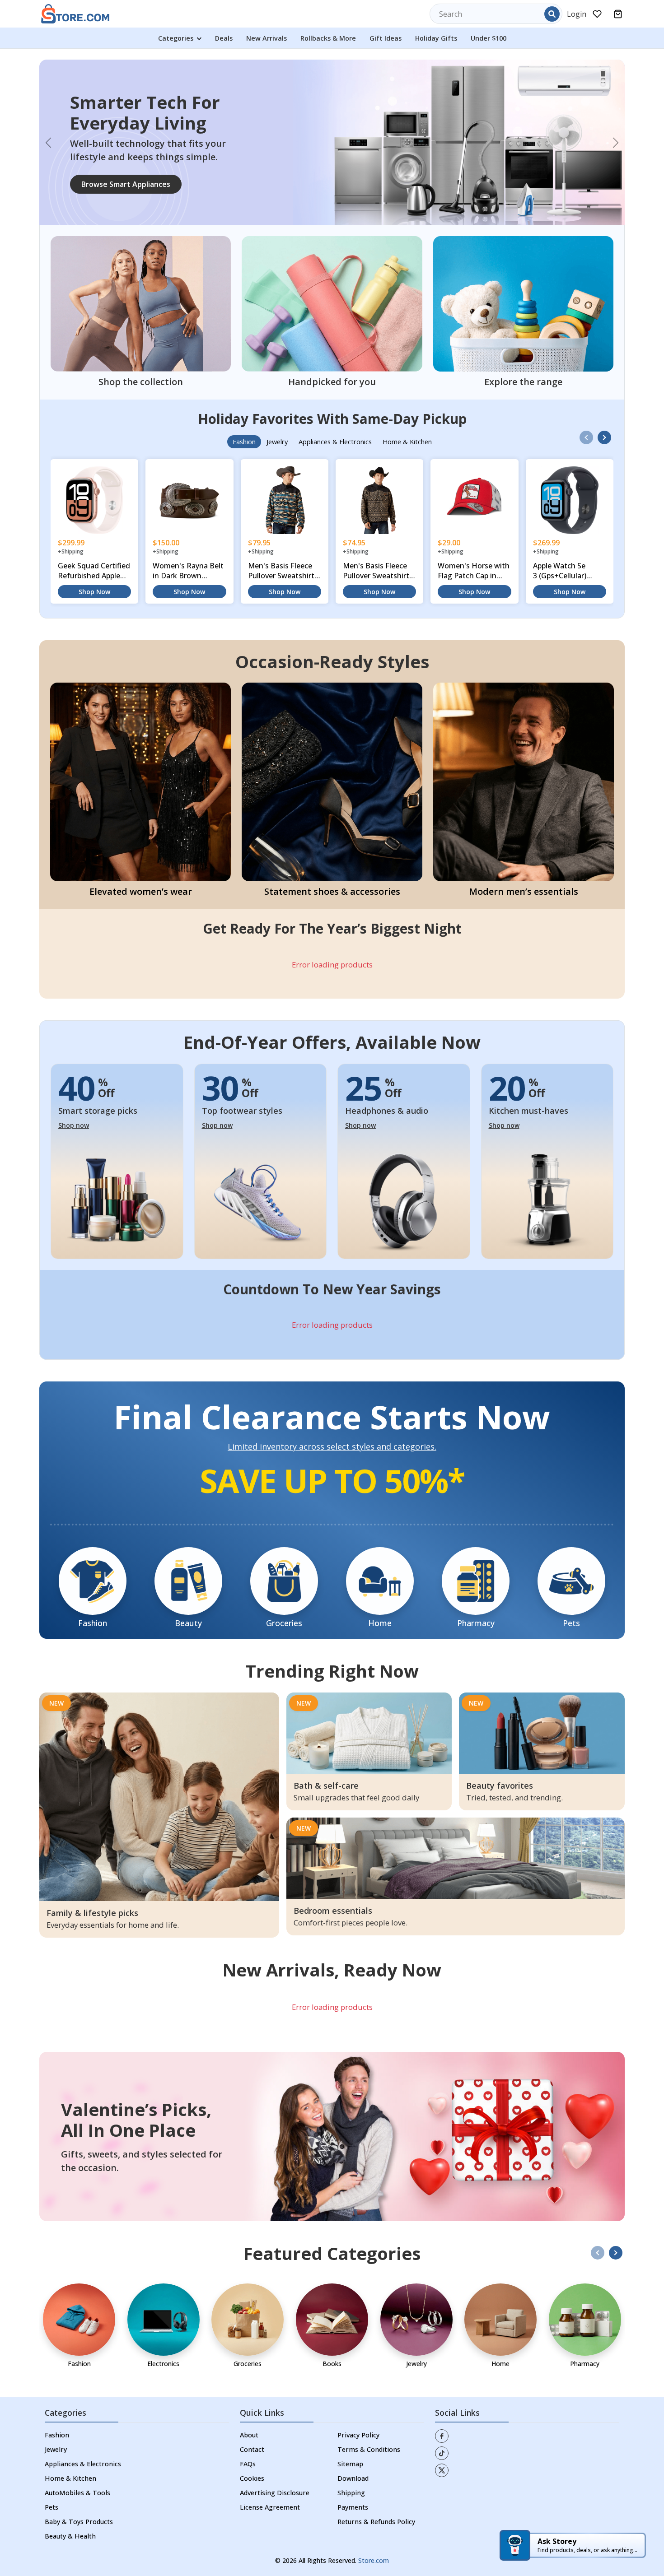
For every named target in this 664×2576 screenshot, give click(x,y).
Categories (177, 38)
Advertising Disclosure (275, 2451)
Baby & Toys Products (79, 2480)
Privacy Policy (358, 2393)
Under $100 (489, 38)
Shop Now (94, 550)
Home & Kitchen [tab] (407, 400)
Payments (353, 2465)
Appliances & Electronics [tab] (335, 400)
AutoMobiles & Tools (77, 2451)
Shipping (351, 2451)
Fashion (57, 2393)
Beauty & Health (70, 2494)
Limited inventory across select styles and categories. (332, 1405)
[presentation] (586, 395)
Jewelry (56, 2407)
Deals (224, 38)
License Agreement (270, 2465)
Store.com (374, 2518)
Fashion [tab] (244, 400)
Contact (252, 2407)
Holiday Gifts (436, 38)
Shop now (74, 1083)
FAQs (248, 2422)
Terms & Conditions (369, 2407)
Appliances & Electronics (83, 2422)
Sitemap (350, 2422)
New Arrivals (267, 38)
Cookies (252, 2436)
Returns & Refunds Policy (376, 2480)
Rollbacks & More (328, 38)
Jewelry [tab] (277, 400)
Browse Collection (113, 163)
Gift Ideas (386, 38)
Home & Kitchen (70, 2436)
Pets (51, 2465)
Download (353, 2436)
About (249, 2393)
